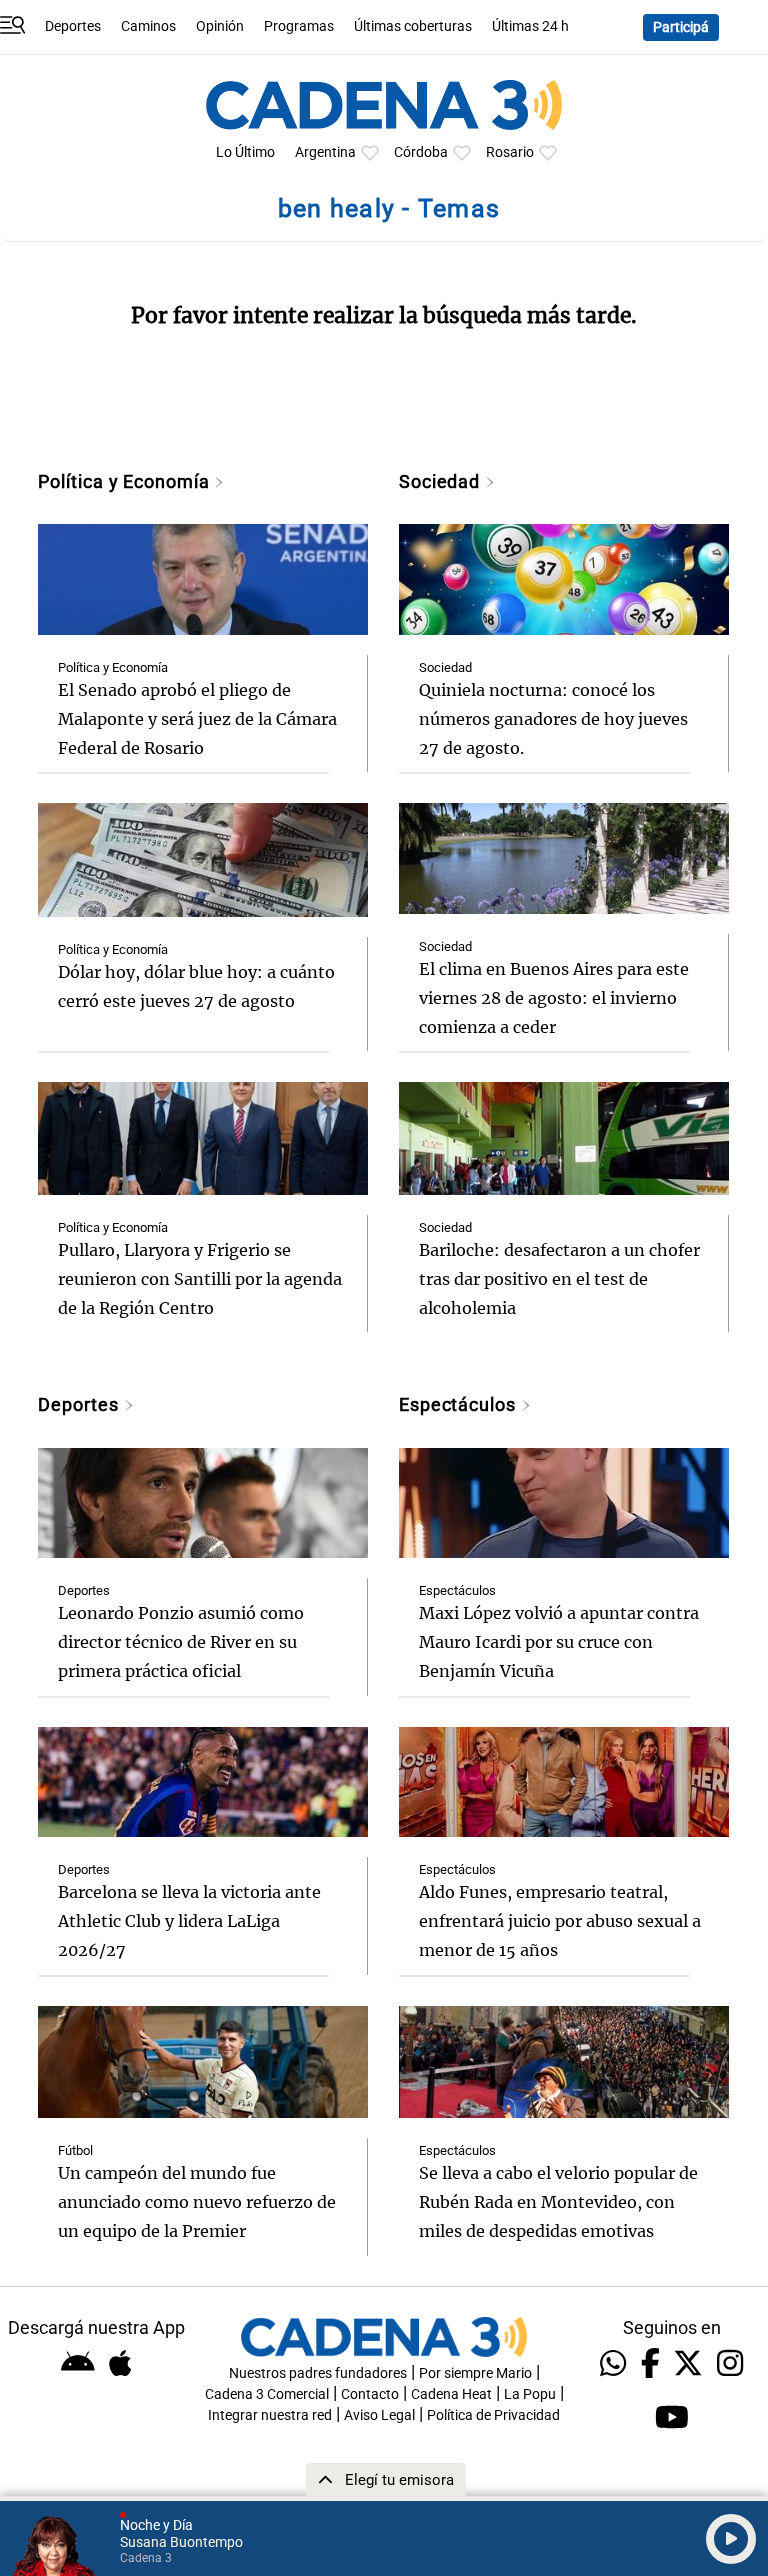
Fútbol (75, 2150)
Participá (681, 27)
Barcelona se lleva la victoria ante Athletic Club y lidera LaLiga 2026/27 (189, 1921)
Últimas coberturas (413, 26)
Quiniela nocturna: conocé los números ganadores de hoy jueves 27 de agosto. (553, 719)
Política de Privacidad (493, 2415)
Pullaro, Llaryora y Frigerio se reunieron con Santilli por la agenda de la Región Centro (200, 1279)
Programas (299, 26)
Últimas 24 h (530, 26)
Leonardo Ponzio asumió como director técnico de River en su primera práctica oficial (181, 1642)
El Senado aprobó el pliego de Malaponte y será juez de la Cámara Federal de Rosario (197, 719)
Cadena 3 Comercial (267, 2394)
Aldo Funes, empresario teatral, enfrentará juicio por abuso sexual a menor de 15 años (560, 1921)
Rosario (510, 152)
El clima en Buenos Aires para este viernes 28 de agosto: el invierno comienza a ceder (554, 998)
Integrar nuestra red (270, 2415)
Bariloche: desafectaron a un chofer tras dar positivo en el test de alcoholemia (559, 1279)
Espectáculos (460, 1404)
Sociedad (442, 481)
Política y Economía (126, 481)
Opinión (220, 26)
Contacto (370, 2394)
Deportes (73, 26)
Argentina (325, 152)
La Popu (530, 2394)
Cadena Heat (451, 2394)
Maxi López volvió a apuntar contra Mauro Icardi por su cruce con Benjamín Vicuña (559, 1642)
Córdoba (421, 152)
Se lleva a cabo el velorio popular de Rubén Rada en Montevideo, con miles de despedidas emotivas (558, 2202)
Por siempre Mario (475, 2373)
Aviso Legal (379, 2415)
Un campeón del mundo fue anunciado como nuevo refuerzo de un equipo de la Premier (197, 2202)
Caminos (148, 26)
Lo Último (245, 152)
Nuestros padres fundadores (318, 2373)
